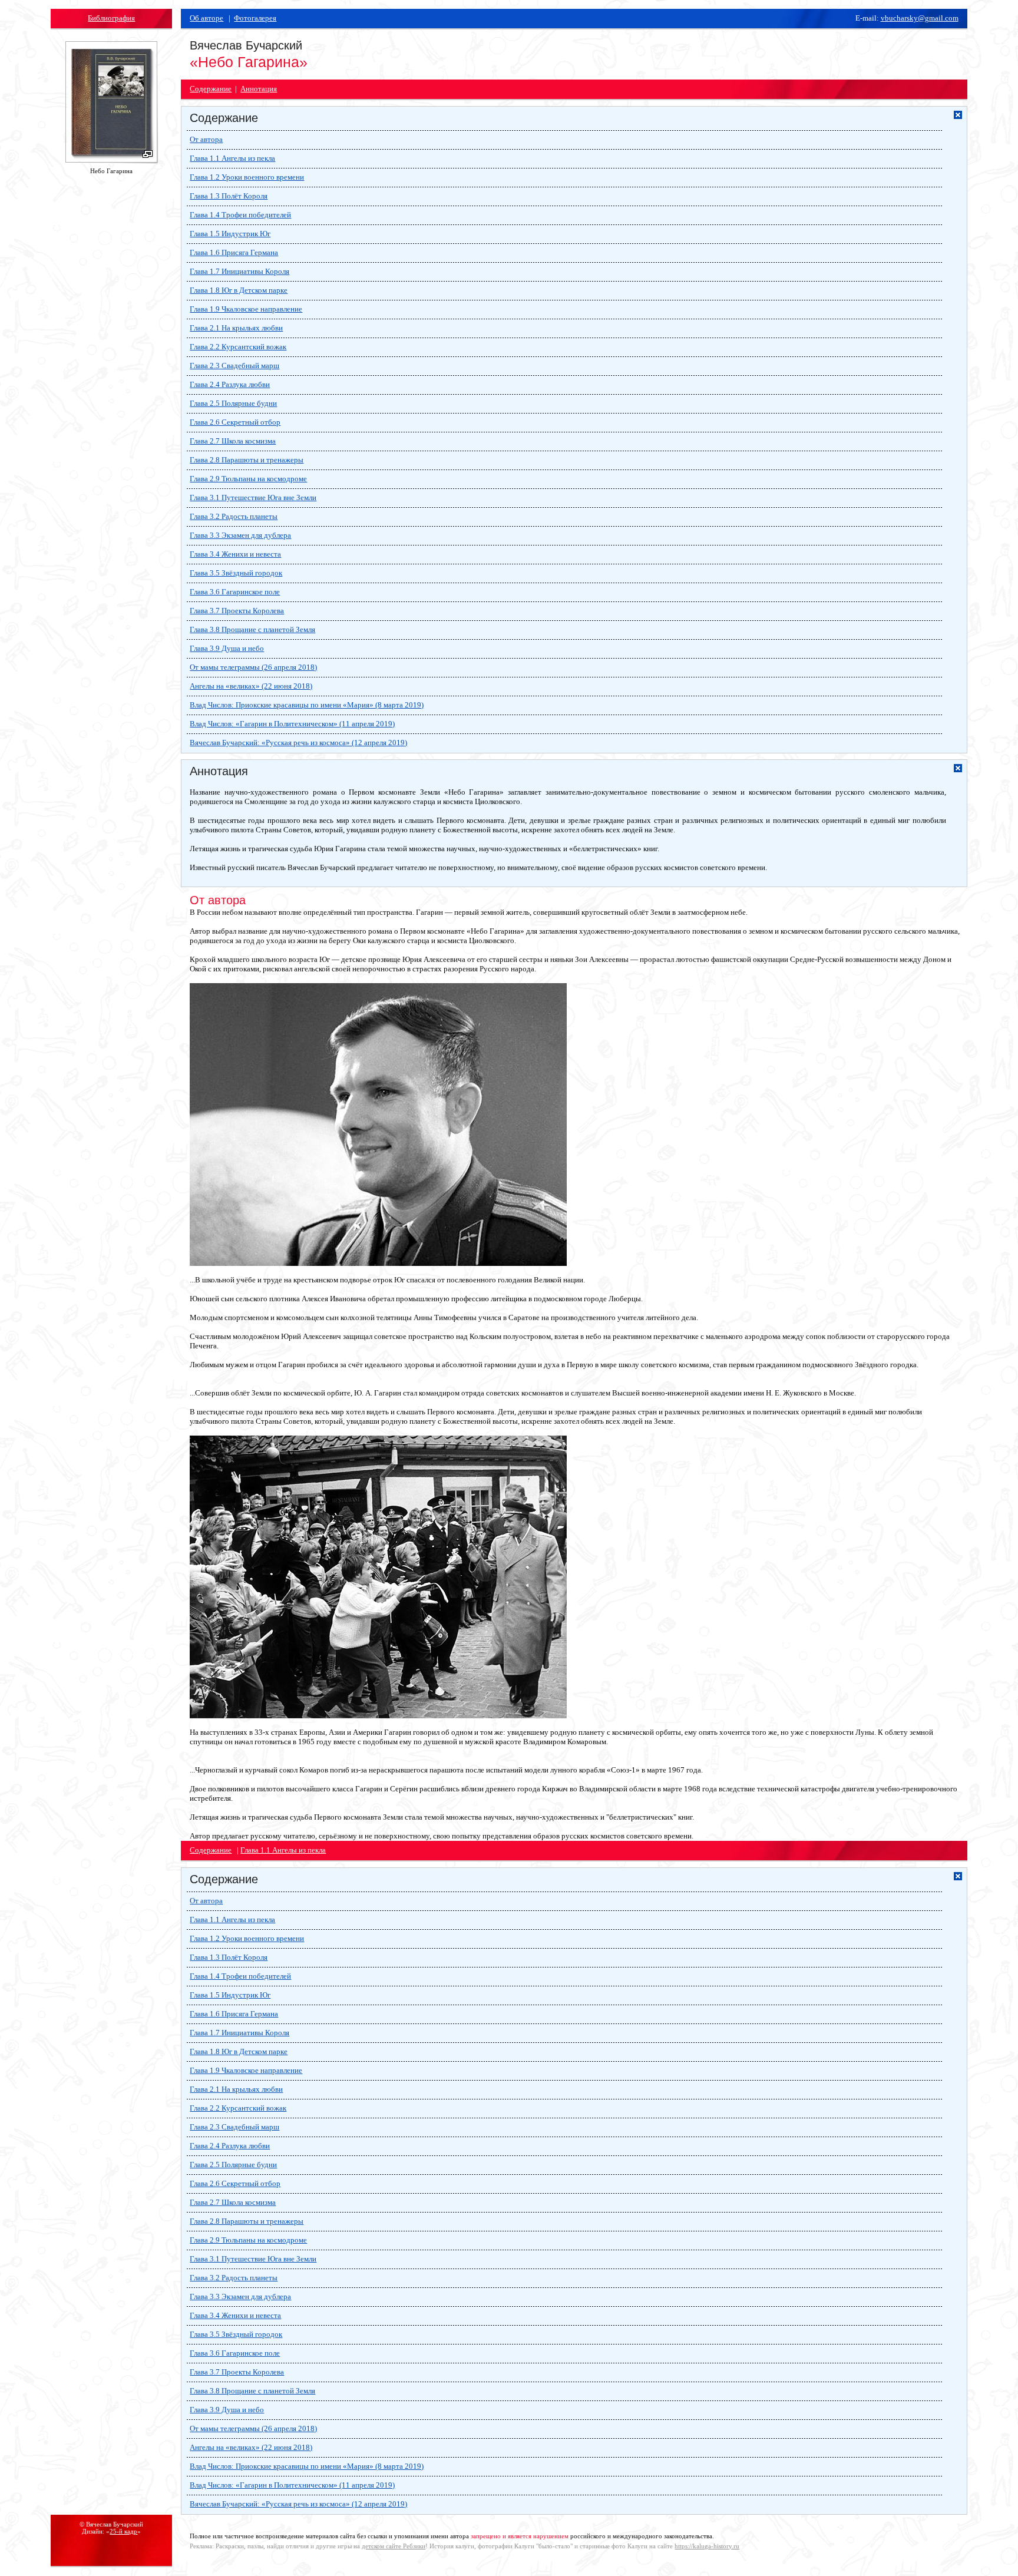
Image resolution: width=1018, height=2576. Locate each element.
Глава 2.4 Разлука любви (230, 384)
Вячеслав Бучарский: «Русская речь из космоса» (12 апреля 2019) (298, 743)
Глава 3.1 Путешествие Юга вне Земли (253, 497)
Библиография (111, 18)
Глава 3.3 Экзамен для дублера (240, 535)
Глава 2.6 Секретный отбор (235, 422)
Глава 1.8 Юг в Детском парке (239, 290)
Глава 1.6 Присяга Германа (234, 252)
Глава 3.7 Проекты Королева (237, 611)
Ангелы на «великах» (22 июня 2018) (251, 686)
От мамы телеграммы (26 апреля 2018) (253, 667)
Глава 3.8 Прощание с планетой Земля (252, 629)
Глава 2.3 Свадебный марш (234, 366)
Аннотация (259, 89)
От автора (206, 139)
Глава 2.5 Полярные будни (233, 403)
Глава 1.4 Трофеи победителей (240, 215)
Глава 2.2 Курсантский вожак (238, 347)
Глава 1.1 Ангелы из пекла (232, 158)
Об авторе (206, 18)
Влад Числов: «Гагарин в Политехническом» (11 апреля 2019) (292, 724)
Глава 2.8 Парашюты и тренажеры (247, 460)
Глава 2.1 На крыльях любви (236, 328)
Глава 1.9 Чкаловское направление (246, 309)
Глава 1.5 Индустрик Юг (230, 234)
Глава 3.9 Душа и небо (227, 648)
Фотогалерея (255, 18)
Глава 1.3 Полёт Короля (229, 196)
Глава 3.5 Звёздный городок (236, 573)
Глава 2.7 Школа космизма (233, 441)
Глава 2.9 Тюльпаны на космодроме (248, 479)
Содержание (211, 89)
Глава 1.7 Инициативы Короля (239, 271)
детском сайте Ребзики (394, 2546)
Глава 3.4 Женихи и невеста (235, 554)
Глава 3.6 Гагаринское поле (235, 592)
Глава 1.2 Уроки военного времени (247, 177)
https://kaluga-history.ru (707, 2546)
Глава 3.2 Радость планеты (234, 516)
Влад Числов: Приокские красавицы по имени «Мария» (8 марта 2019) (307, 705)
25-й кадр (123, 2531)
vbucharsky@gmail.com (920, 18)
